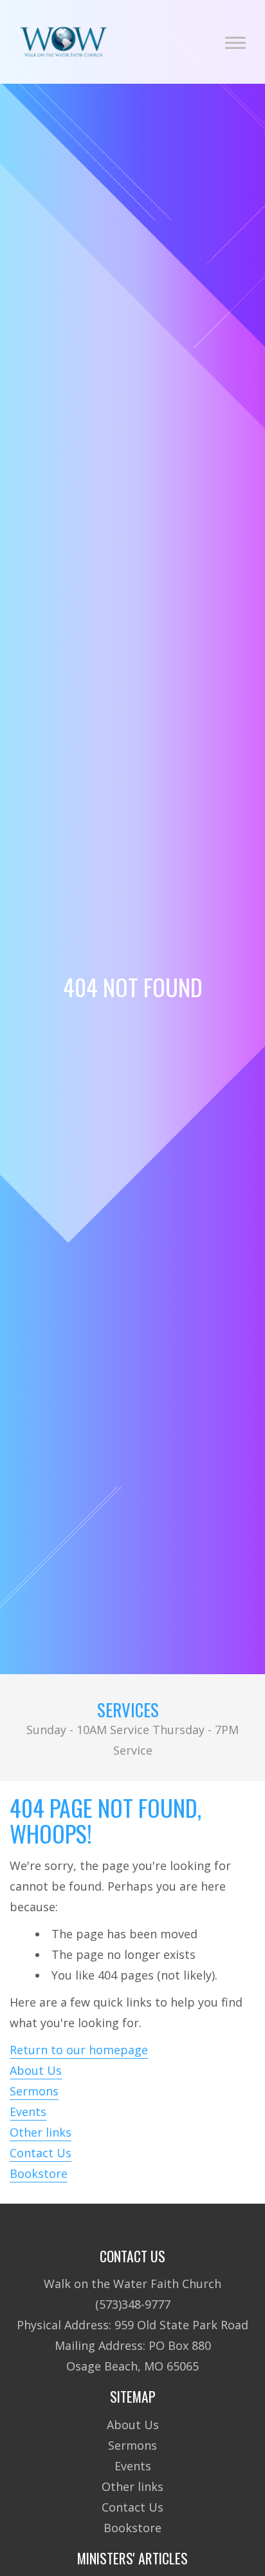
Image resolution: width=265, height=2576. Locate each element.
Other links (41, 2132)
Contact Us (41, 2153)
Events (28, 2112)
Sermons (34, 2091)
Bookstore (39, 2173)
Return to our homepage (79, 2050)
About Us (36, 2070)
